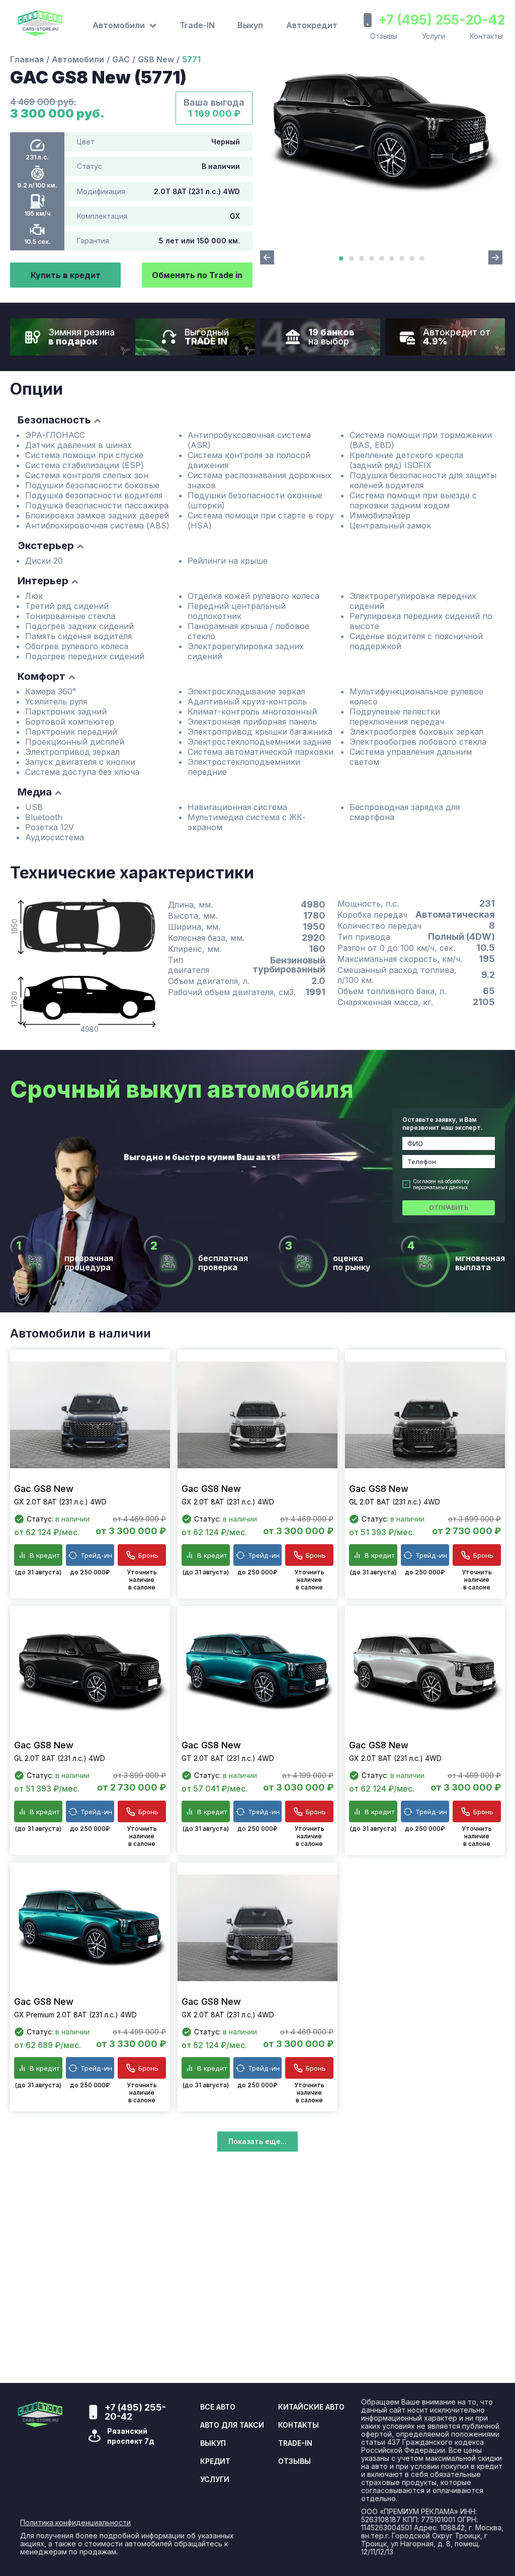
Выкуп (250, 25)
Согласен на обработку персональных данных (441, 1184)
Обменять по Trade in (197, 275)
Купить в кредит (66, 275)
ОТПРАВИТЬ (449, 1208)
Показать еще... (257, 2141)
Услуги (434, 36)
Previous (267, 257)
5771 (191, 59)
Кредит (215, 2461)
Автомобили (78, 59)
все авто (218, 2407)
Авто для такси (232, 2425)
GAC (121, 59)
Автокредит (312, 25)
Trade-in (295, 2443)
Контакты (486, 36)
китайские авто (311, 2407)
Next (495, 257)
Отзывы (384, 36)
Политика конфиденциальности (75, 2523)
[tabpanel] (381, 131)
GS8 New (156, 59)
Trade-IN (197, 25)
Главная (27, 59)
